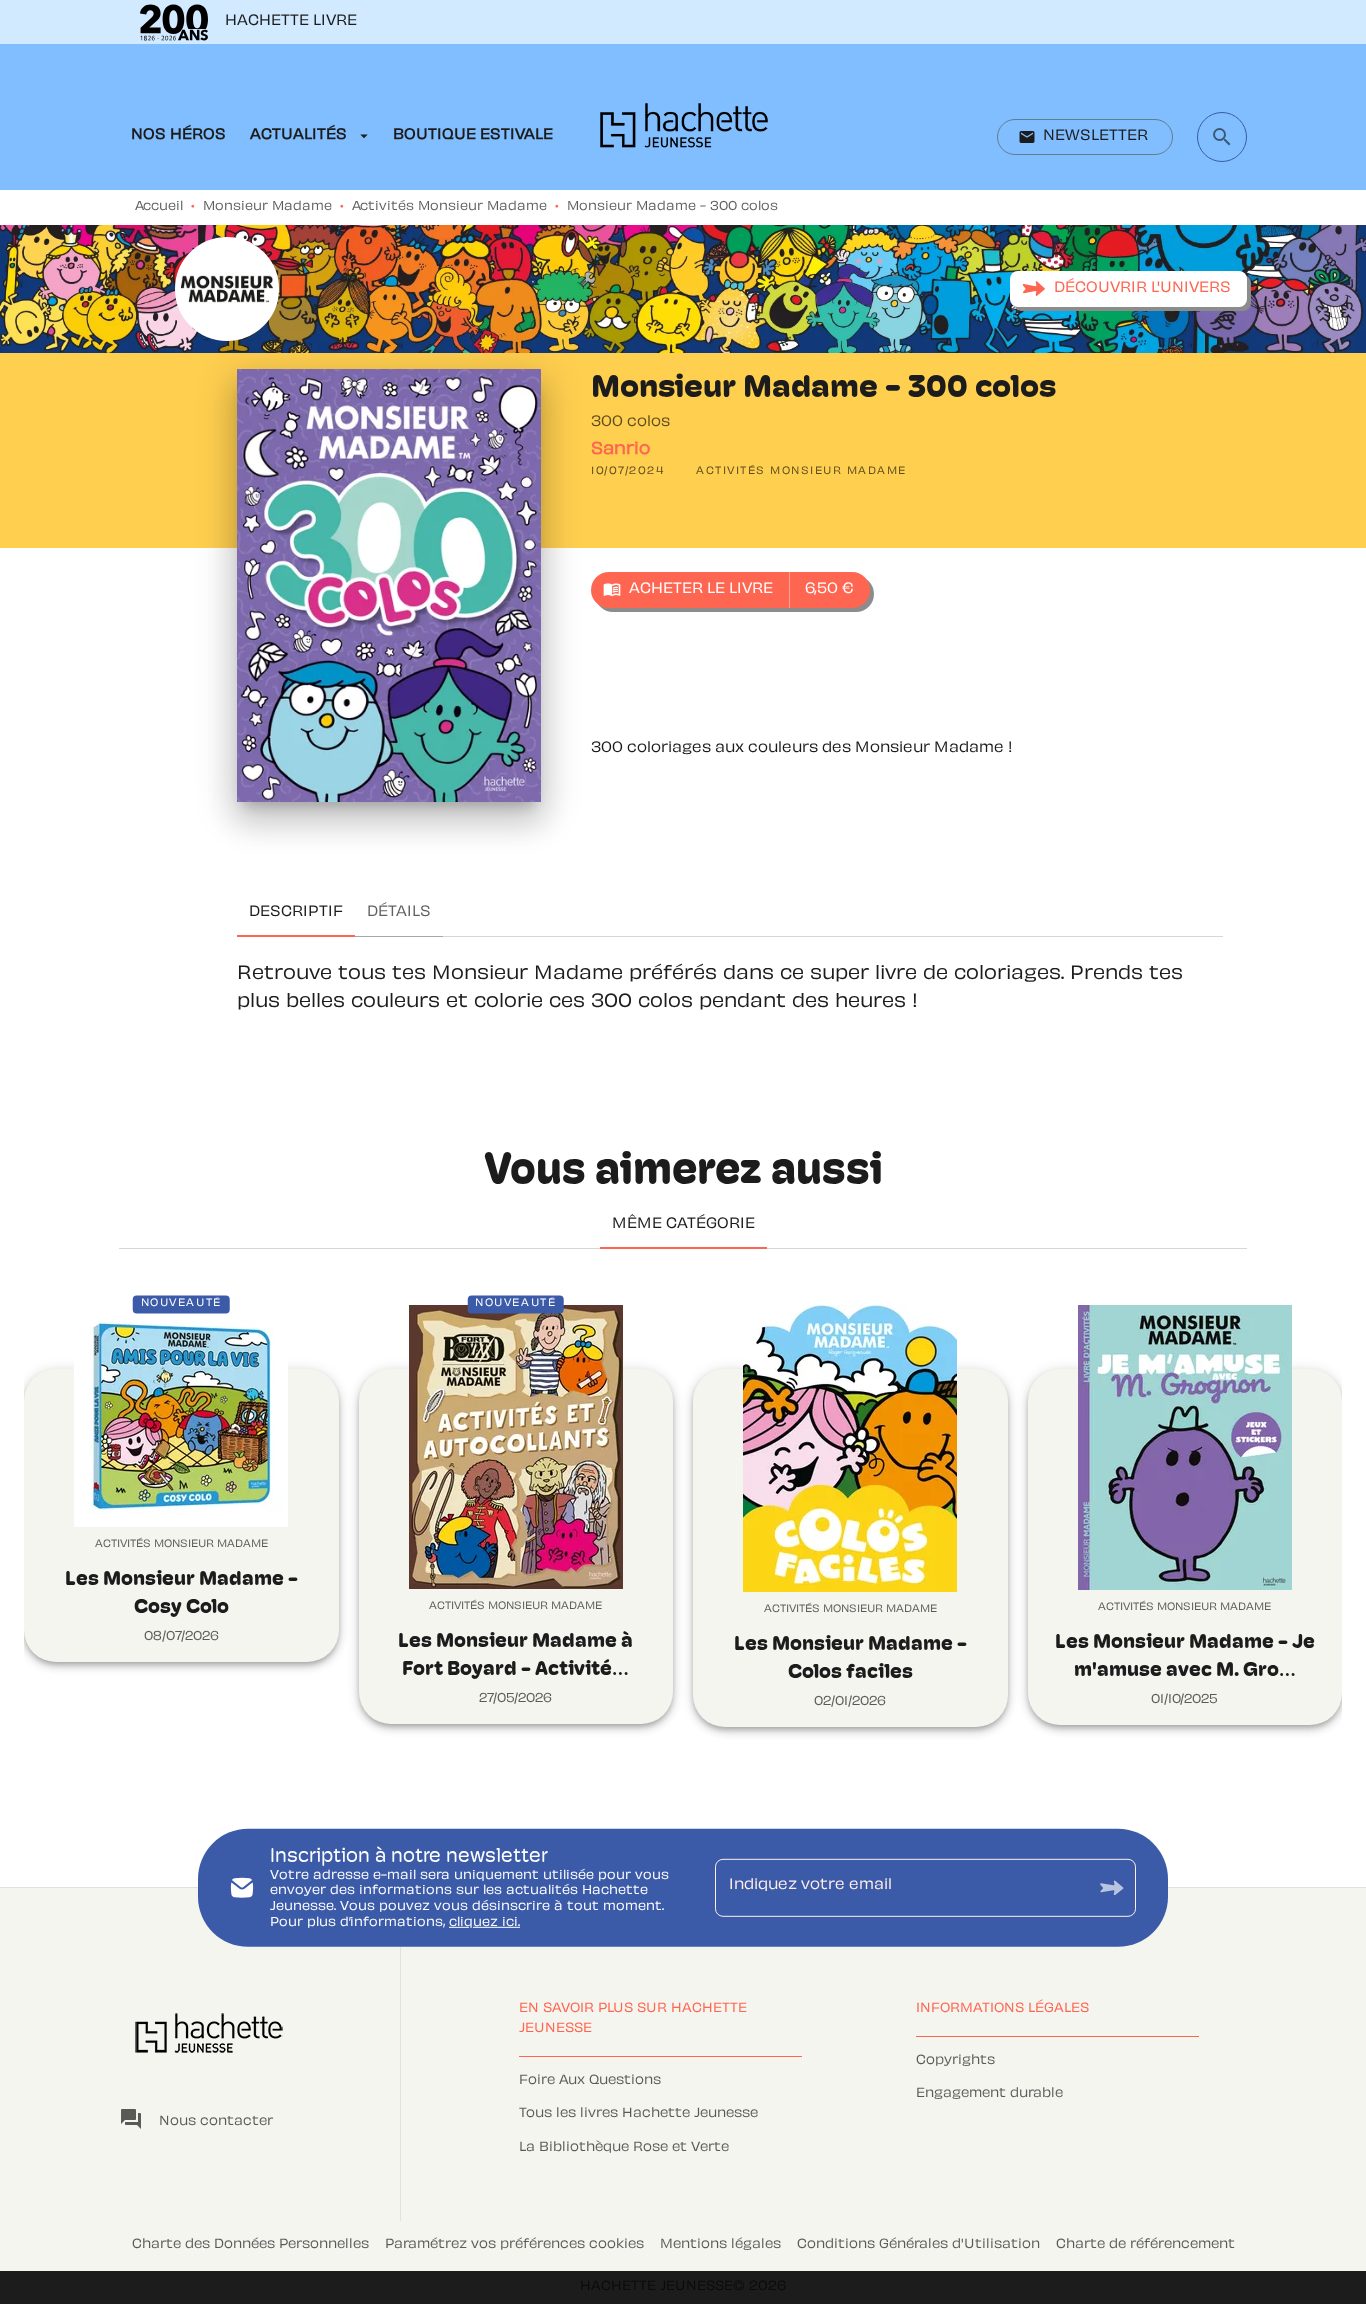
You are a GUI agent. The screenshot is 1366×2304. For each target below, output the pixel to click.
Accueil (159, 207)
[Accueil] (684, 131)
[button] (1085, 137)
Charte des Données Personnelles (250, 2245)
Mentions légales (720, 2245)
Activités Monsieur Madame (449, 207)
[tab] (178, 136)
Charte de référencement (1145, 2245)
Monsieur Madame (267, 207)
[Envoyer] (1112, 1887)
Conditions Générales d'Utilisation (918, 2245)
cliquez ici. (484, 1922)
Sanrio (620, 450)
